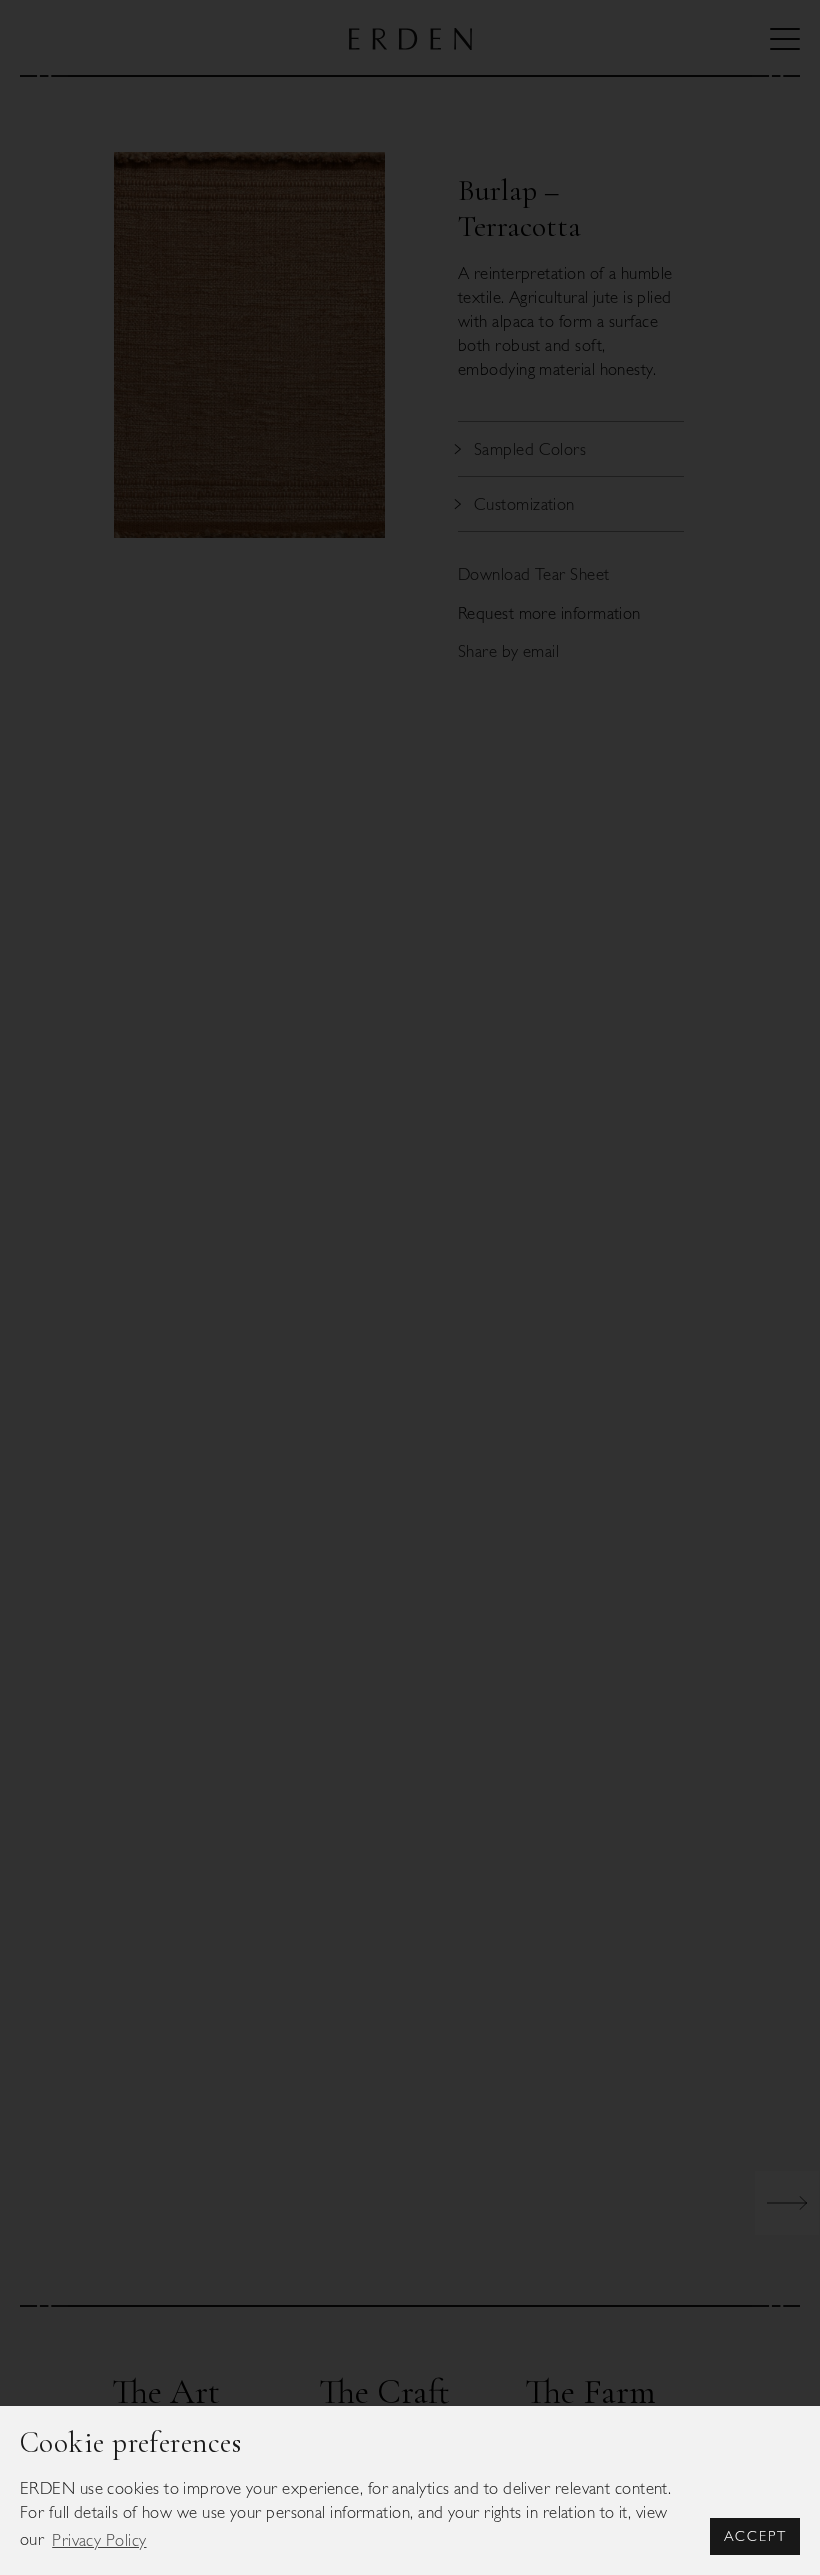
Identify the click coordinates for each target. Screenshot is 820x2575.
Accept (755, 2536)
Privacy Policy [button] (99, 2540)
